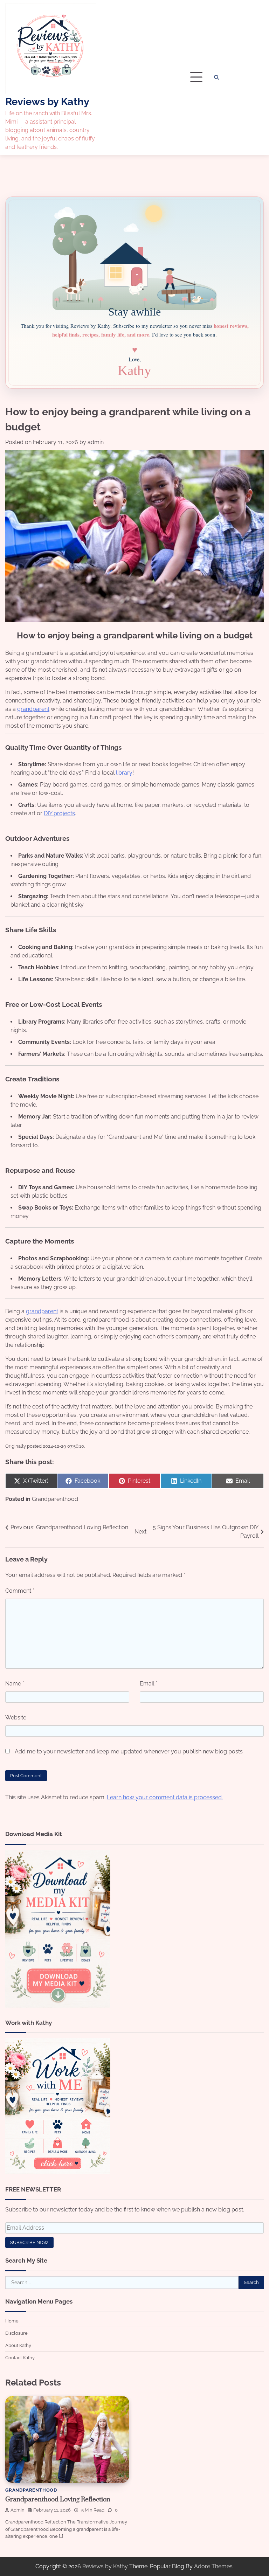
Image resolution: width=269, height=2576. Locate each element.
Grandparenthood (55, 1499)
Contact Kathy (20, 2357)
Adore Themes (213, 2566)
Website (16, 1718)
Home (12, 2321)
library (124, 773)
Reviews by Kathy (47, 102)
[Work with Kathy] (58, 2172)
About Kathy (18, 2345)
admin (96, 442)
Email (149, 1684)
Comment (20, 1591)
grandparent (33, 709)
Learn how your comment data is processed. (165, 1797)
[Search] (216, 77)
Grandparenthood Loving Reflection (58, 2499)
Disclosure (16, 2333)
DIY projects (59, 813)
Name (15, 1684)
